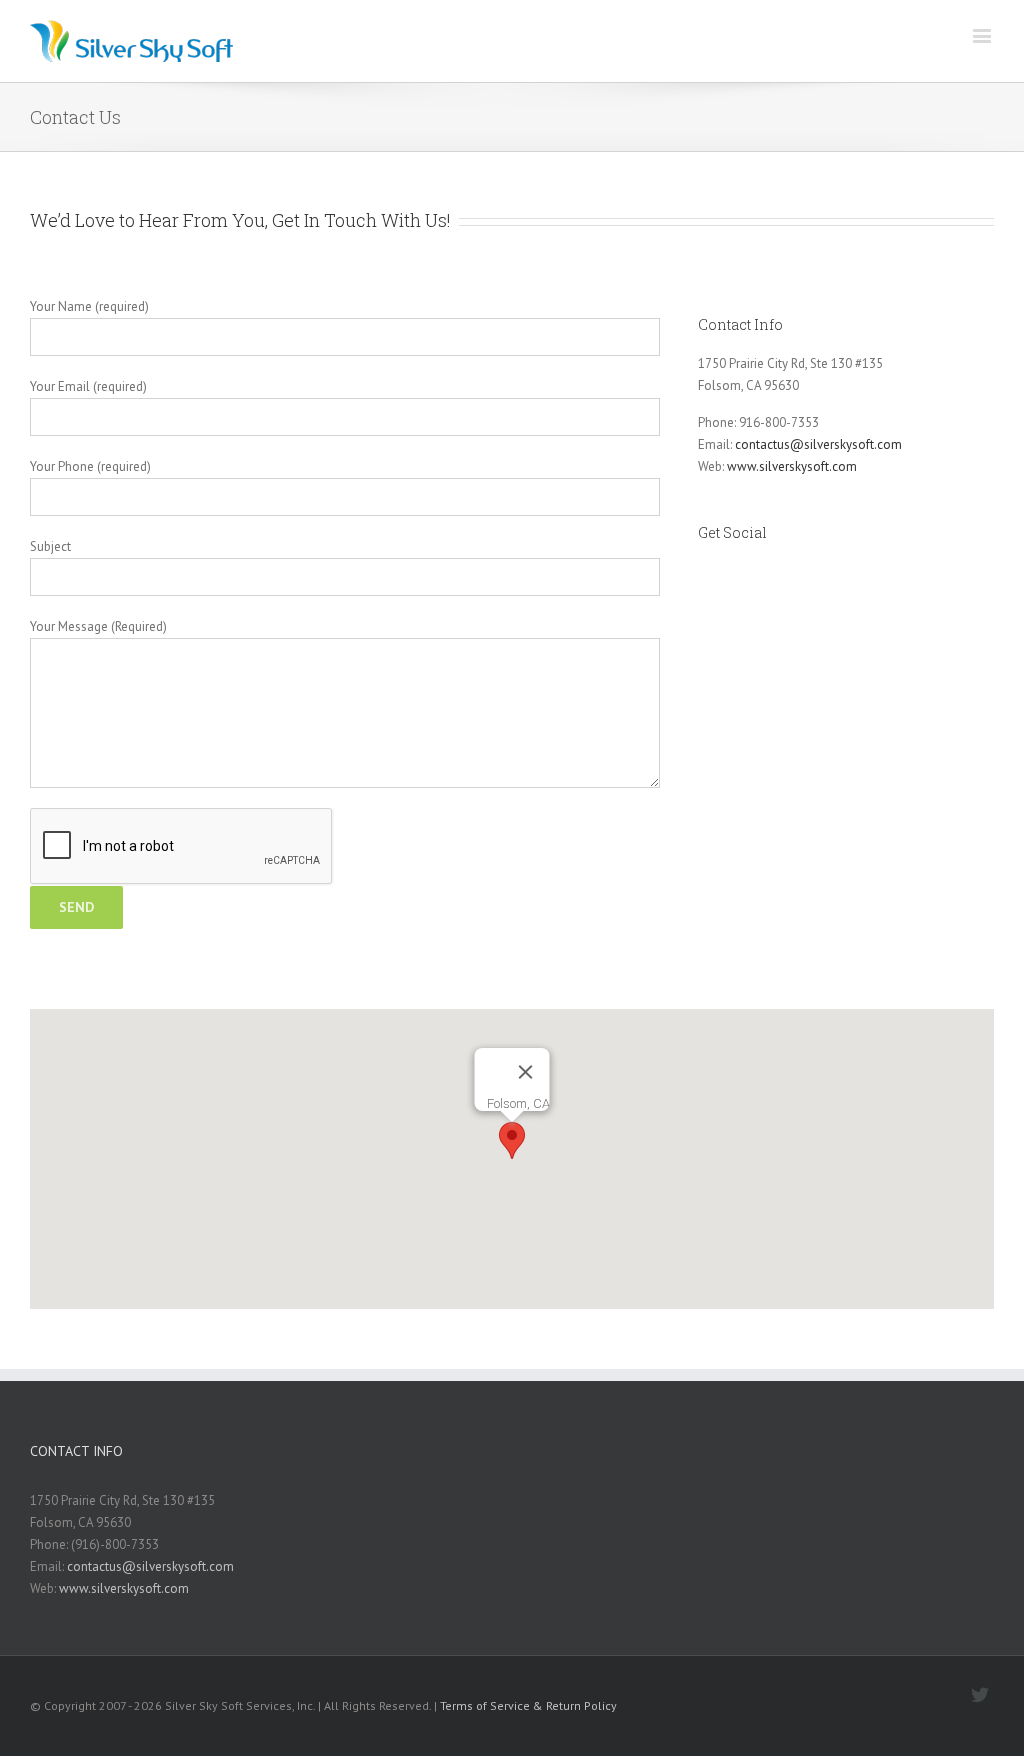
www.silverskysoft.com (792, 466)
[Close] (526, 1072)
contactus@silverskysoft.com (818, 444)
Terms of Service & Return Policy (528, 1705)
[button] (512, 1140)
